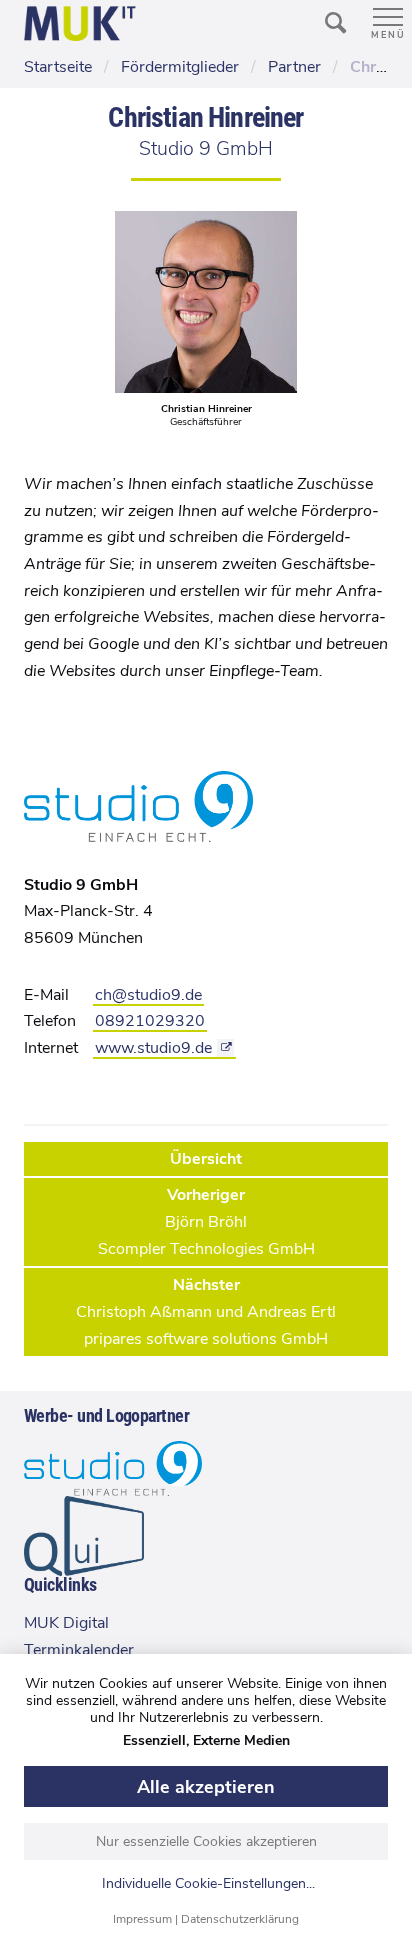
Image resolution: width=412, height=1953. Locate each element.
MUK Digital (66, 1623)
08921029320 (150, 1021)
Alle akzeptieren (206, 1787)
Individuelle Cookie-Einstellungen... (208, 1884)
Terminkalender (79, 1650)
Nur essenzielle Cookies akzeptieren (206, 1841)
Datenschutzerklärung (240, 1919)
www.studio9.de (153, 1048)
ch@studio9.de (148, 995)
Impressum (142, 1919)
